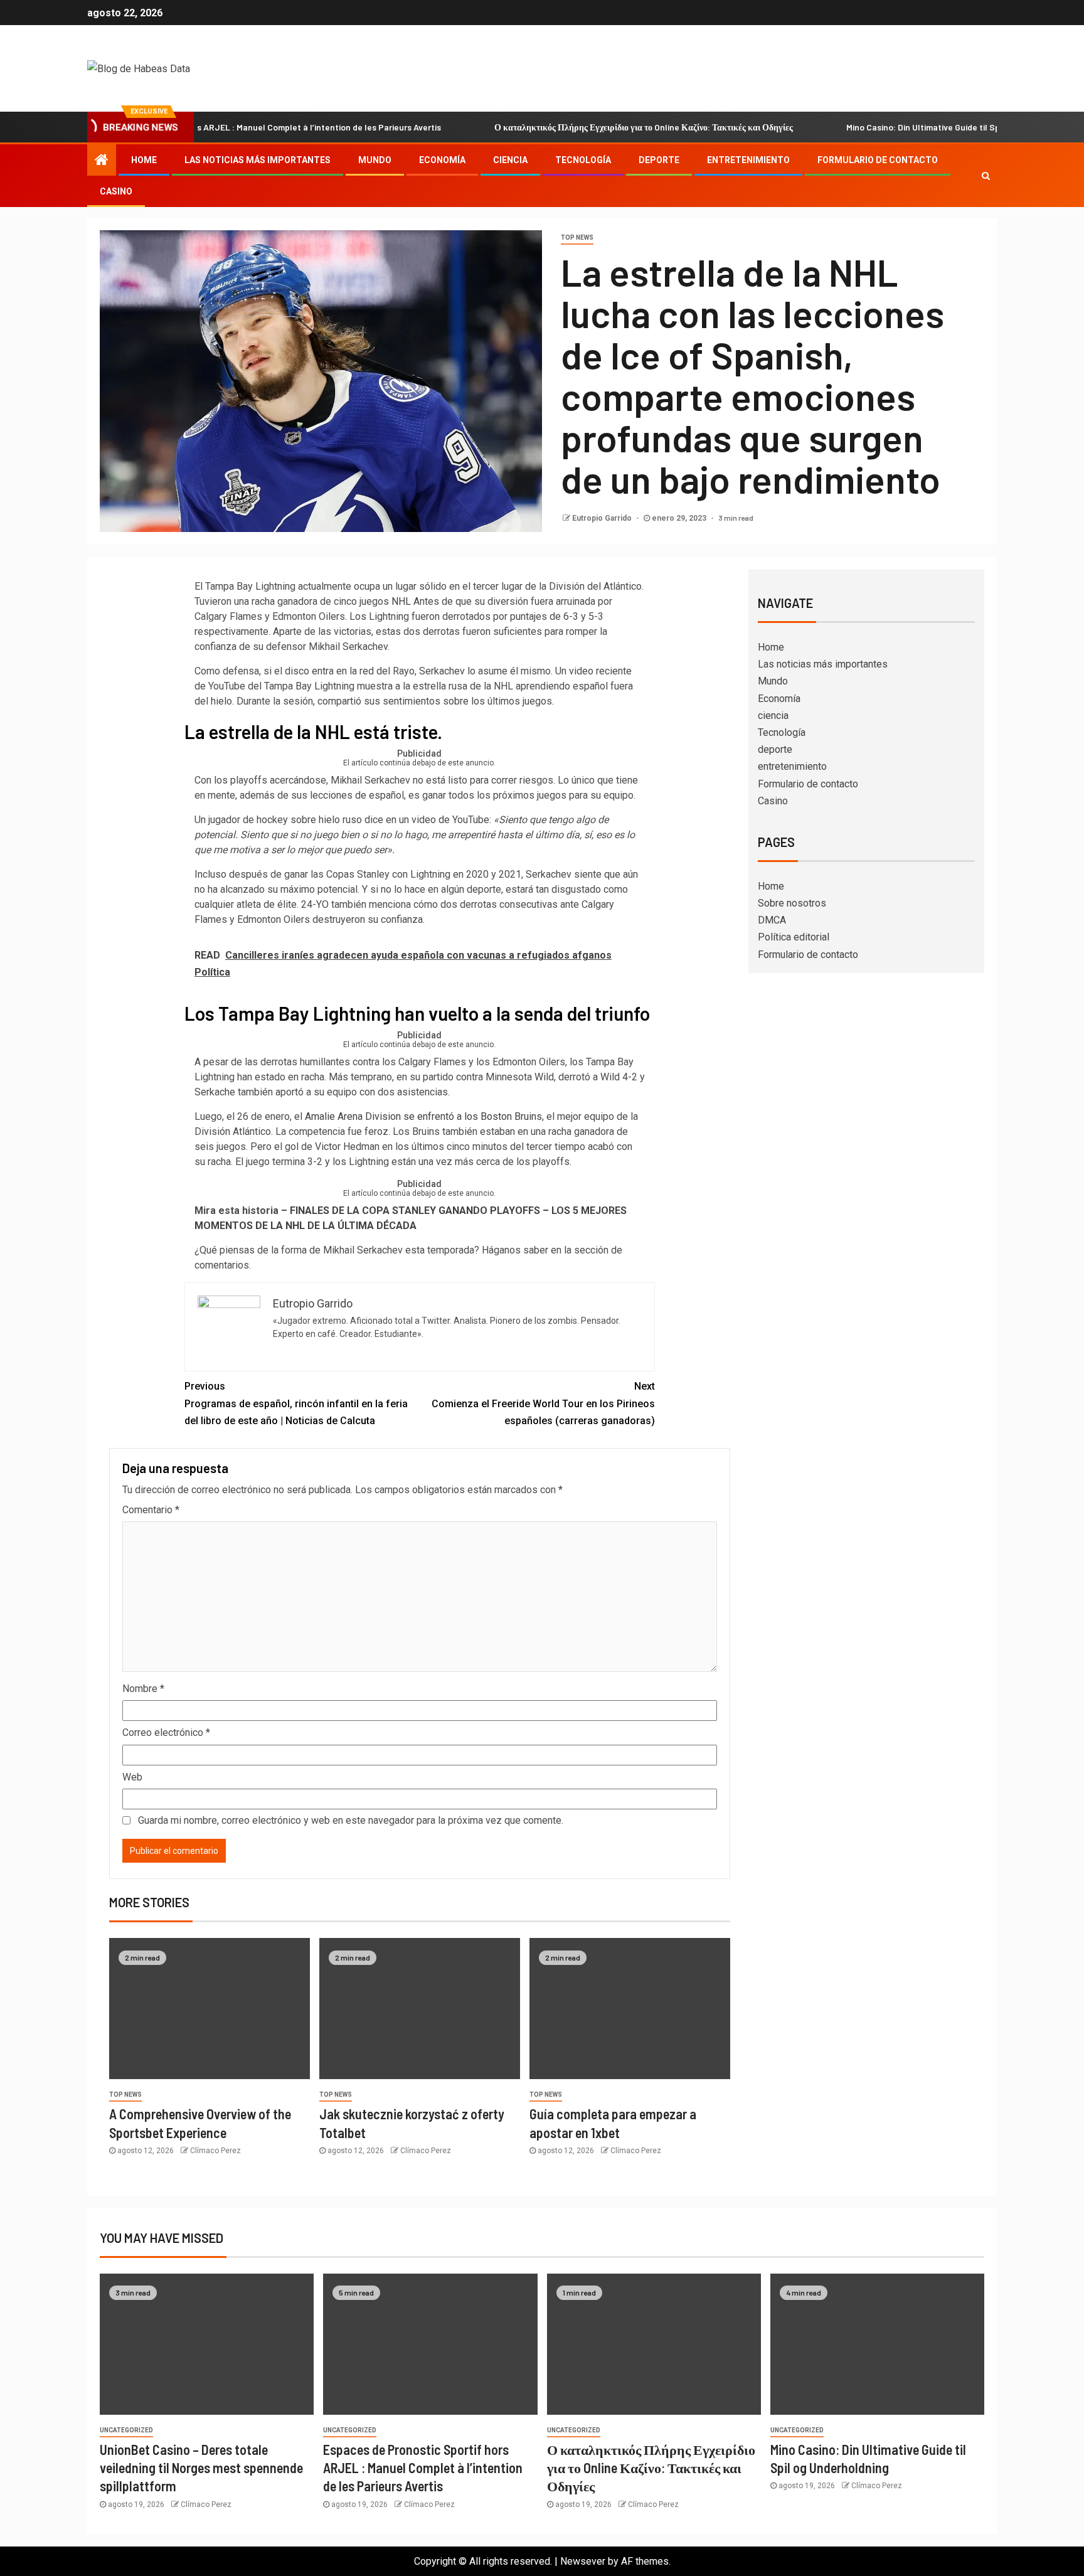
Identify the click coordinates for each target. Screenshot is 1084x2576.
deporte (659, 160)
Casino (116, 191)
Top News (577, 237)
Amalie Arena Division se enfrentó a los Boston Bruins (423, 1116)
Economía (442, 160)
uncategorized (126, 2430)
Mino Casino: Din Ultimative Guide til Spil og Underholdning (902, 127)
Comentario (151, 1510)
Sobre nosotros (792, 903)
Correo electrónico (166, 1732)
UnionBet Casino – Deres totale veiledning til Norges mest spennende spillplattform (201, 2468)
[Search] (986, 176)
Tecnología (583, 160)
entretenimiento (748, 160)
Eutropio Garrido (603, 518)
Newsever (583, 2561)
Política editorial (794, 937)
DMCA (772, 920)
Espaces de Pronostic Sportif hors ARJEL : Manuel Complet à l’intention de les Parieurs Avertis (423, 2468)
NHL (401, 601)
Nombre (143, 1689)
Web (132, 1777)
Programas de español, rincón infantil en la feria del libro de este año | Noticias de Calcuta (296, 1403)
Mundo (375, 160)
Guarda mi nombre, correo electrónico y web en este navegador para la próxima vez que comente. (351, 1820)
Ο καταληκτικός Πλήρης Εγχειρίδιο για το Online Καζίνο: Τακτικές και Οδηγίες (585, 127)
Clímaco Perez (215, 2151)
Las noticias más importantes (258, 160)
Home (144, 160)
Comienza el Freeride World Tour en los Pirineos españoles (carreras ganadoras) (543, 1403)
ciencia (510, 160)
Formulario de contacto (878, 160)
